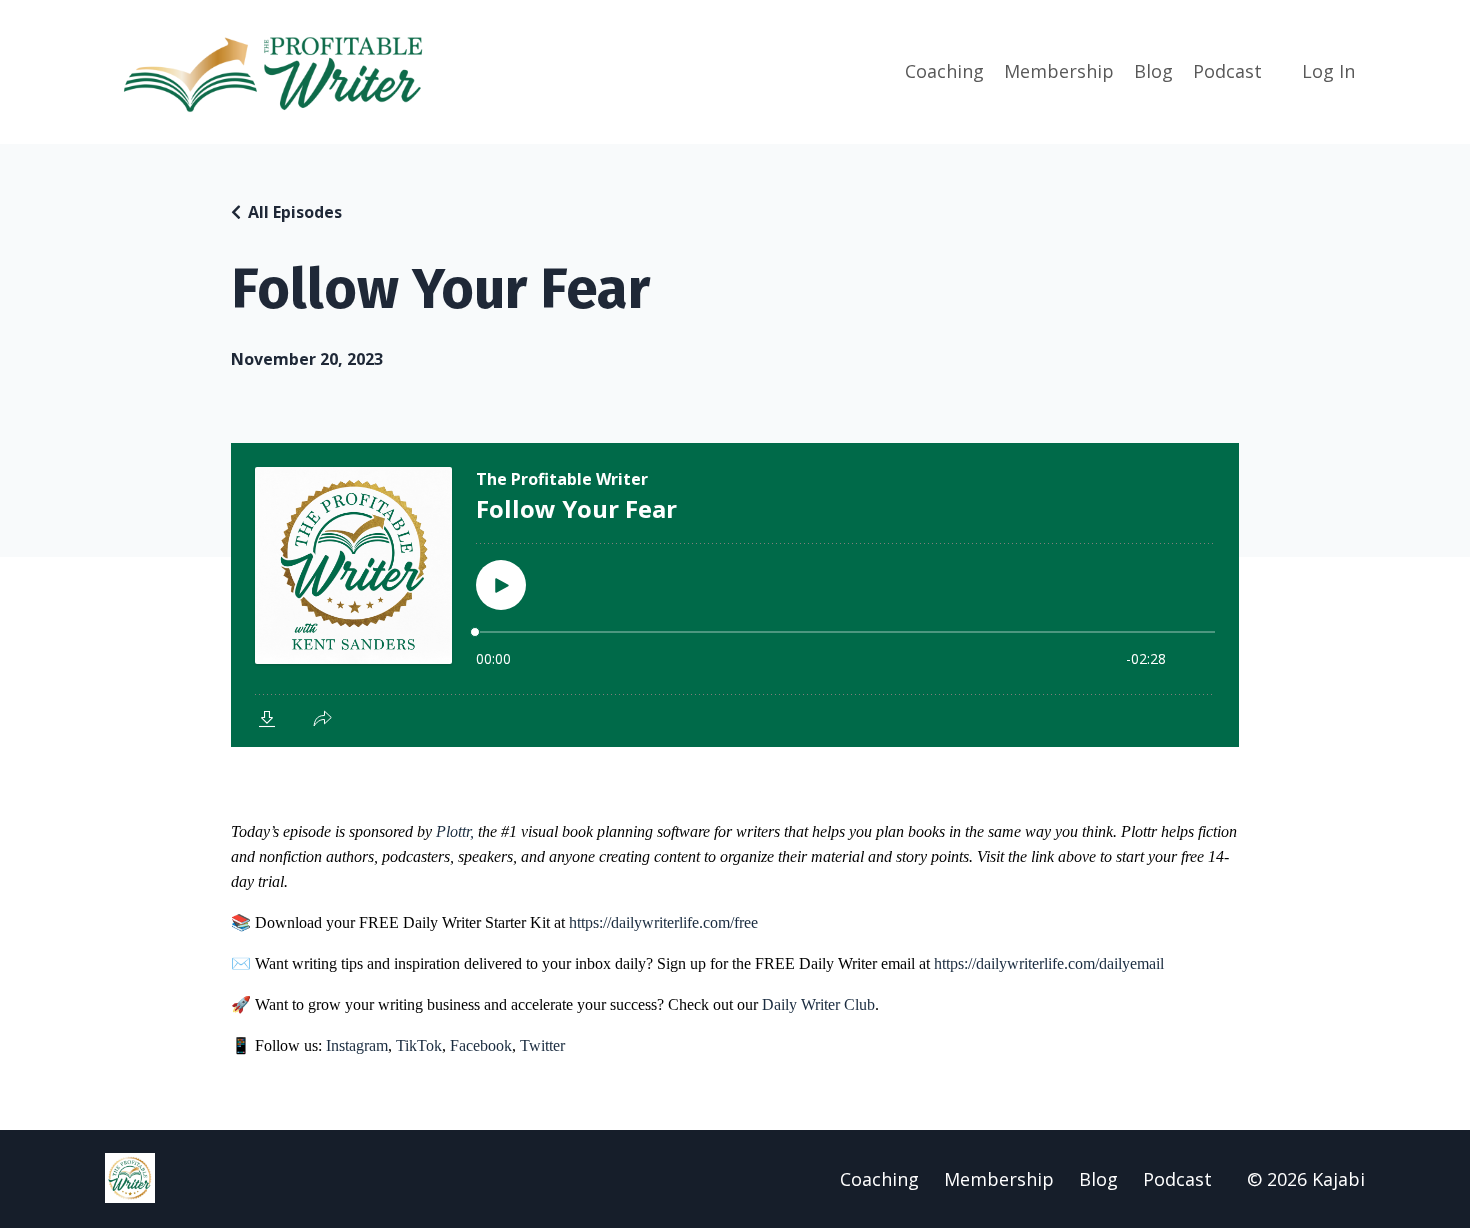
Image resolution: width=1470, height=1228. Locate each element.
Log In (1328, 71)
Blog (1153, 71)
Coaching (944, 71)
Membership (1059, 71)
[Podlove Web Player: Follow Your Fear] (735, 595)
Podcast (1227, 71)
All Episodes (295, 212)
